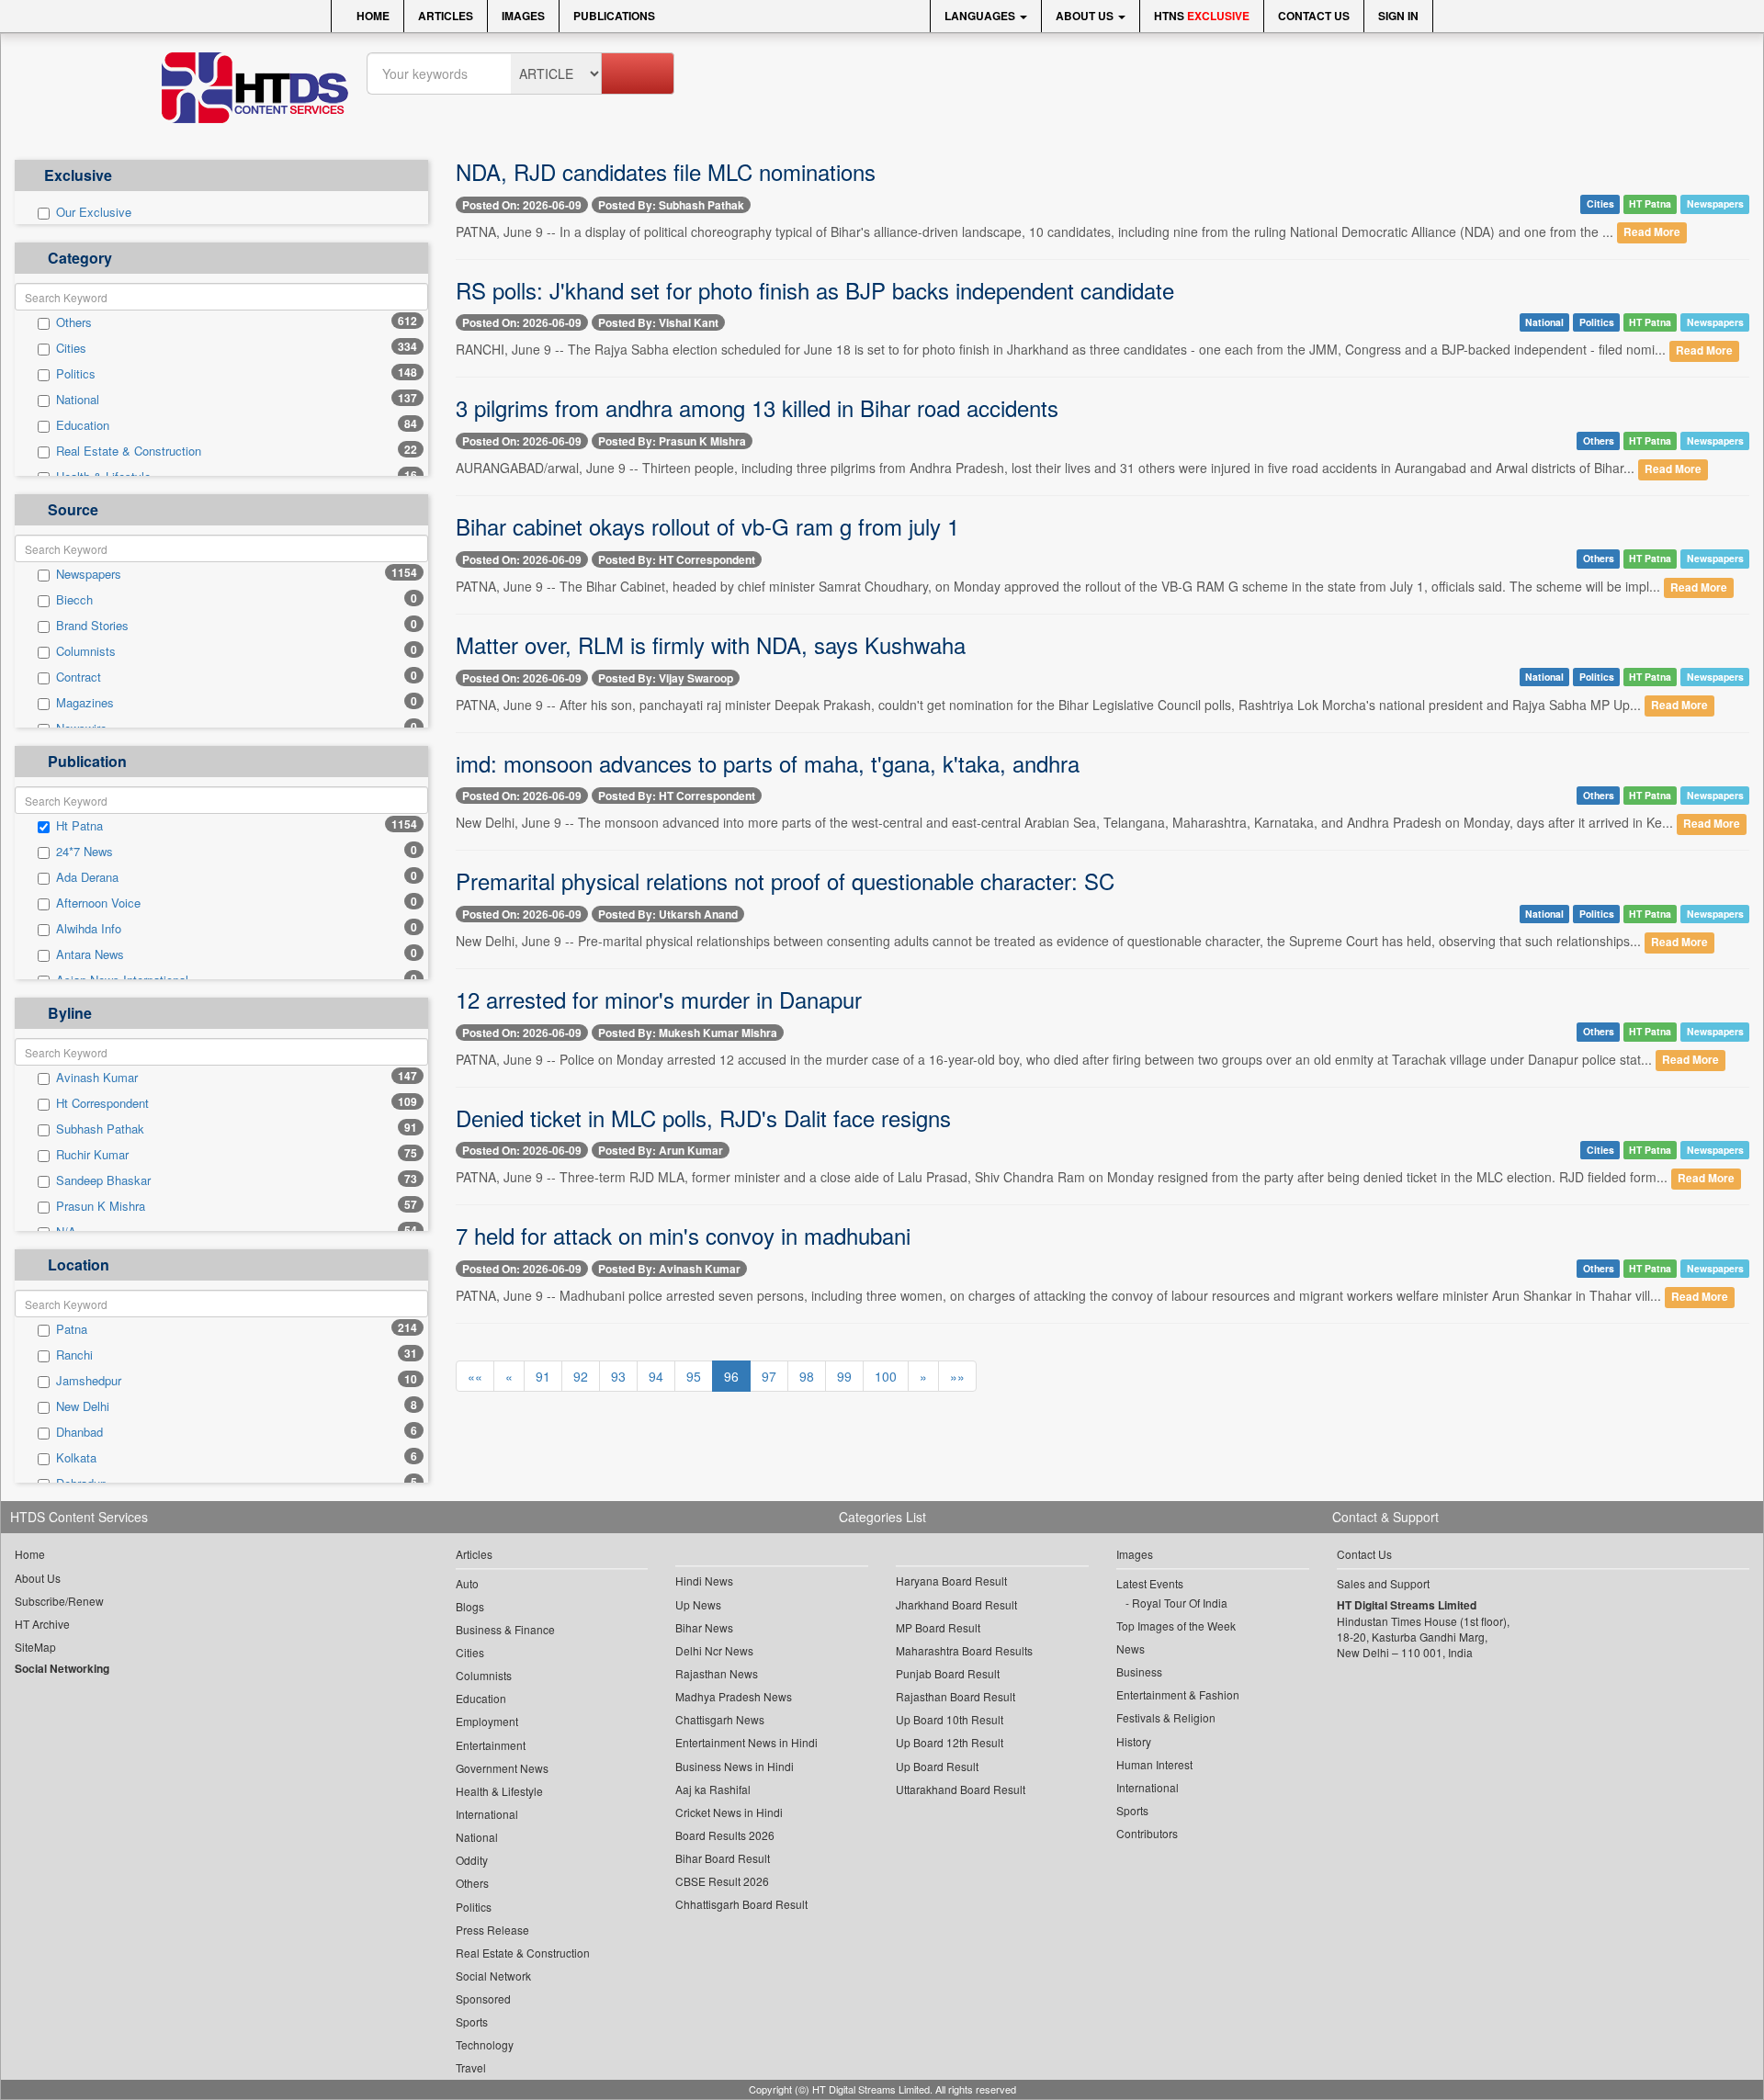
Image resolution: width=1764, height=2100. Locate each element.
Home (372, 16)
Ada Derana (87, 877)
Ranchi (74, 1355)
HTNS (1202, 16)
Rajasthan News (717, 1673)
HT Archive (42, 1624)
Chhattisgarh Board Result (741, 1904)
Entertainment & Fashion (1178, 1694)
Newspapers (89, 574)
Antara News (90, 954)
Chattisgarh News (720, 1719)
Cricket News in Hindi (729, 1812)
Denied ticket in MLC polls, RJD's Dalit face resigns (703, 1118)
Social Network (493, 1976)
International (487, 1814)
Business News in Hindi (735, 1766)
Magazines (85, 703)
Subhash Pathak (100, 1129)
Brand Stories (92, 626)
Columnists (86, 651)
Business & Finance (505, 1629)
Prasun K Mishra (101, 1206)
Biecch (74, 600)
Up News (698, 1604)
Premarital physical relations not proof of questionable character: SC (785, 881)
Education (83, 425)
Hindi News (704, 1581)
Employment (487, 1721)
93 (618, 1376)
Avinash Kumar (97, 1078)
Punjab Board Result (948, 1673)
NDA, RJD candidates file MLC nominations (666, 171)
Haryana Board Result (951, 1581)
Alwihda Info (89, 929)
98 (807, 1376)
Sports (472, 2021)
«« (475, 1376)
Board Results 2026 (725, 1835)
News (1131, 1648)
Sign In (1398, 16)
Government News (502, 1768)
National (78, 400)
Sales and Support (1383, 1583)
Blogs (470, 1606)
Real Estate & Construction (129, 451)
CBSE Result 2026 (722, 1881)
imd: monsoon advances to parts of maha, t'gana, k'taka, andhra (768, 763)
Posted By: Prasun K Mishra (672, 441)
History (1134, 1741)
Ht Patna (79, 826)
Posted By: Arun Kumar (661, 1150)
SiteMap (35, 1647)
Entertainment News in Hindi (746, 1742)
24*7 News (85, 852)
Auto (467, 1583)
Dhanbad (79, 1432)
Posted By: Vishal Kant (658, 322)
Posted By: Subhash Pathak (671, 205)
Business (1139, 1671)
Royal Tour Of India (1180, 1603)
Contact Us (1314, 16)
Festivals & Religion (1166, 1717)
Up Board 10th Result (950, 1719)
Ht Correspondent (102, 1103)
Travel (471, 2067)
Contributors (1147, 1833)
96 (731, 1376)
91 (543, 1376)
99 (844, 1376)
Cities (71, 348)
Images (523, 16)
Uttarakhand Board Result (961, 1789)
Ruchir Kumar (92, 1155)
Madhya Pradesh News (734, 1696)
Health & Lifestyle (499, 1791)
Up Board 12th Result (950, 1742)
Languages (981, 16)
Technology (485, 2044)
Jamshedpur (89, 1381)
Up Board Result (937, 1766)
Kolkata (76, 1458)
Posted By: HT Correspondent (677, 559)
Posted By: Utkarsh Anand (668, 914)
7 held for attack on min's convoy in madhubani (683, 1235)
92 (581, 1376)
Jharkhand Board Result (956, 1604)
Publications (614, 16)
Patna (72, 1329)
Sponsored (483, 1998)
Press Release (492, 1930)
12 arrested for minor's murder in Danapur (659, 999)
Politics (76, 374)
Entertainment (491, 1745)
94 (656, 1376)
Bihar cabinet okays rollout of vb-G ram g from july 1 (707, 526)
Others (74, 322)
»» (957, 1376)
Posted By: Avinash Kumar (669, 1269)
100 (886, 1376)
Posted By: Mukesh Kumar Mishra (688, 1033)
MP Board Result (938, 1627)
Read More (1652, 233)
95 (694, 1376)
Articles (446, 16)
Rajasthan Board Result (955, 1696)
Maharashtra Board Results (964, 1650)
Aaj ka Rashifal (713, 1789)
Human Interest (1154, 1764)
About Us (1086, 16)
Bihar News (704, 1627)
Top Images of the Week (1176, 1626)
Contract (79, 677)
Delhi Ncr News (714, 1650)
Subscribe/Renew (59, 1601)
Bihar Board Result (723, 1858)
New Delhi (83, 1406)
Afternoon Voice (98, 903)
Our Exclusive (94, 212)
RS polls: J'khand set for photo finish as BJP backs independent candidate (815, 290)
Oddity (472, 1860)
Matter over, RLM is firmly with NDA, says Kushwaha (711, 644)
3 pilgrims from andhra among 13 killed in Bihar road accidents (757, 407)
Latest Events (1150, 1583)
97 (769, 1376)
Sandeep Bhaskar (103, 1180)
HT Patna (1650, 203)
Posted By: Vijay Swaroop (666, 678)
